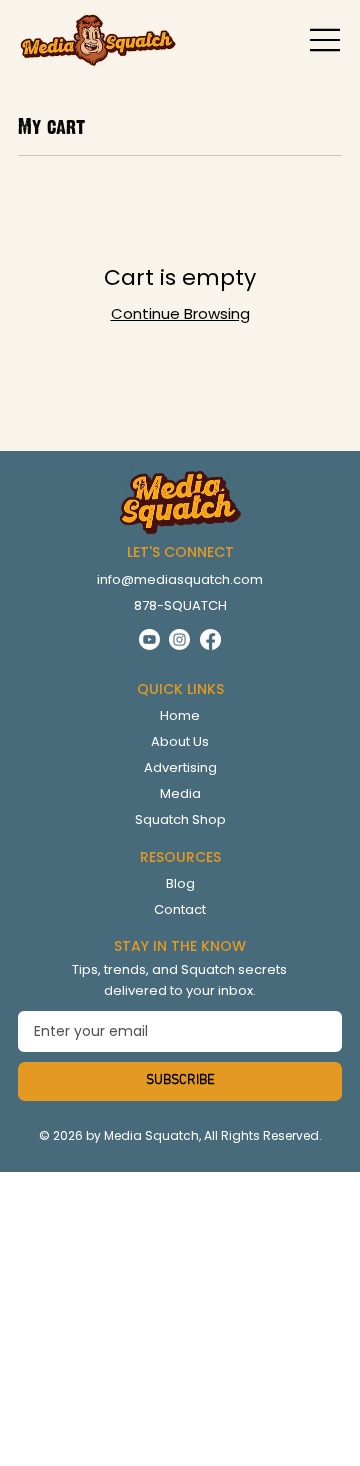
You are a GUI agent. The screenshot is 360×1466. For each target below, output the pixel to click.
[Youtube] (149, 639)
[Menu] (326, 40)
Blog (180, 883)
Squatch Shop (180, 819)
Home (180, 715)
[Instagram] (179, 639)
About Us (180, 741)
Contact (180, 909)
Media (180, 793)
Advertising (180, 767)
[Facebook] (210, 639)
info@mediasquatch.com (180, 579)
